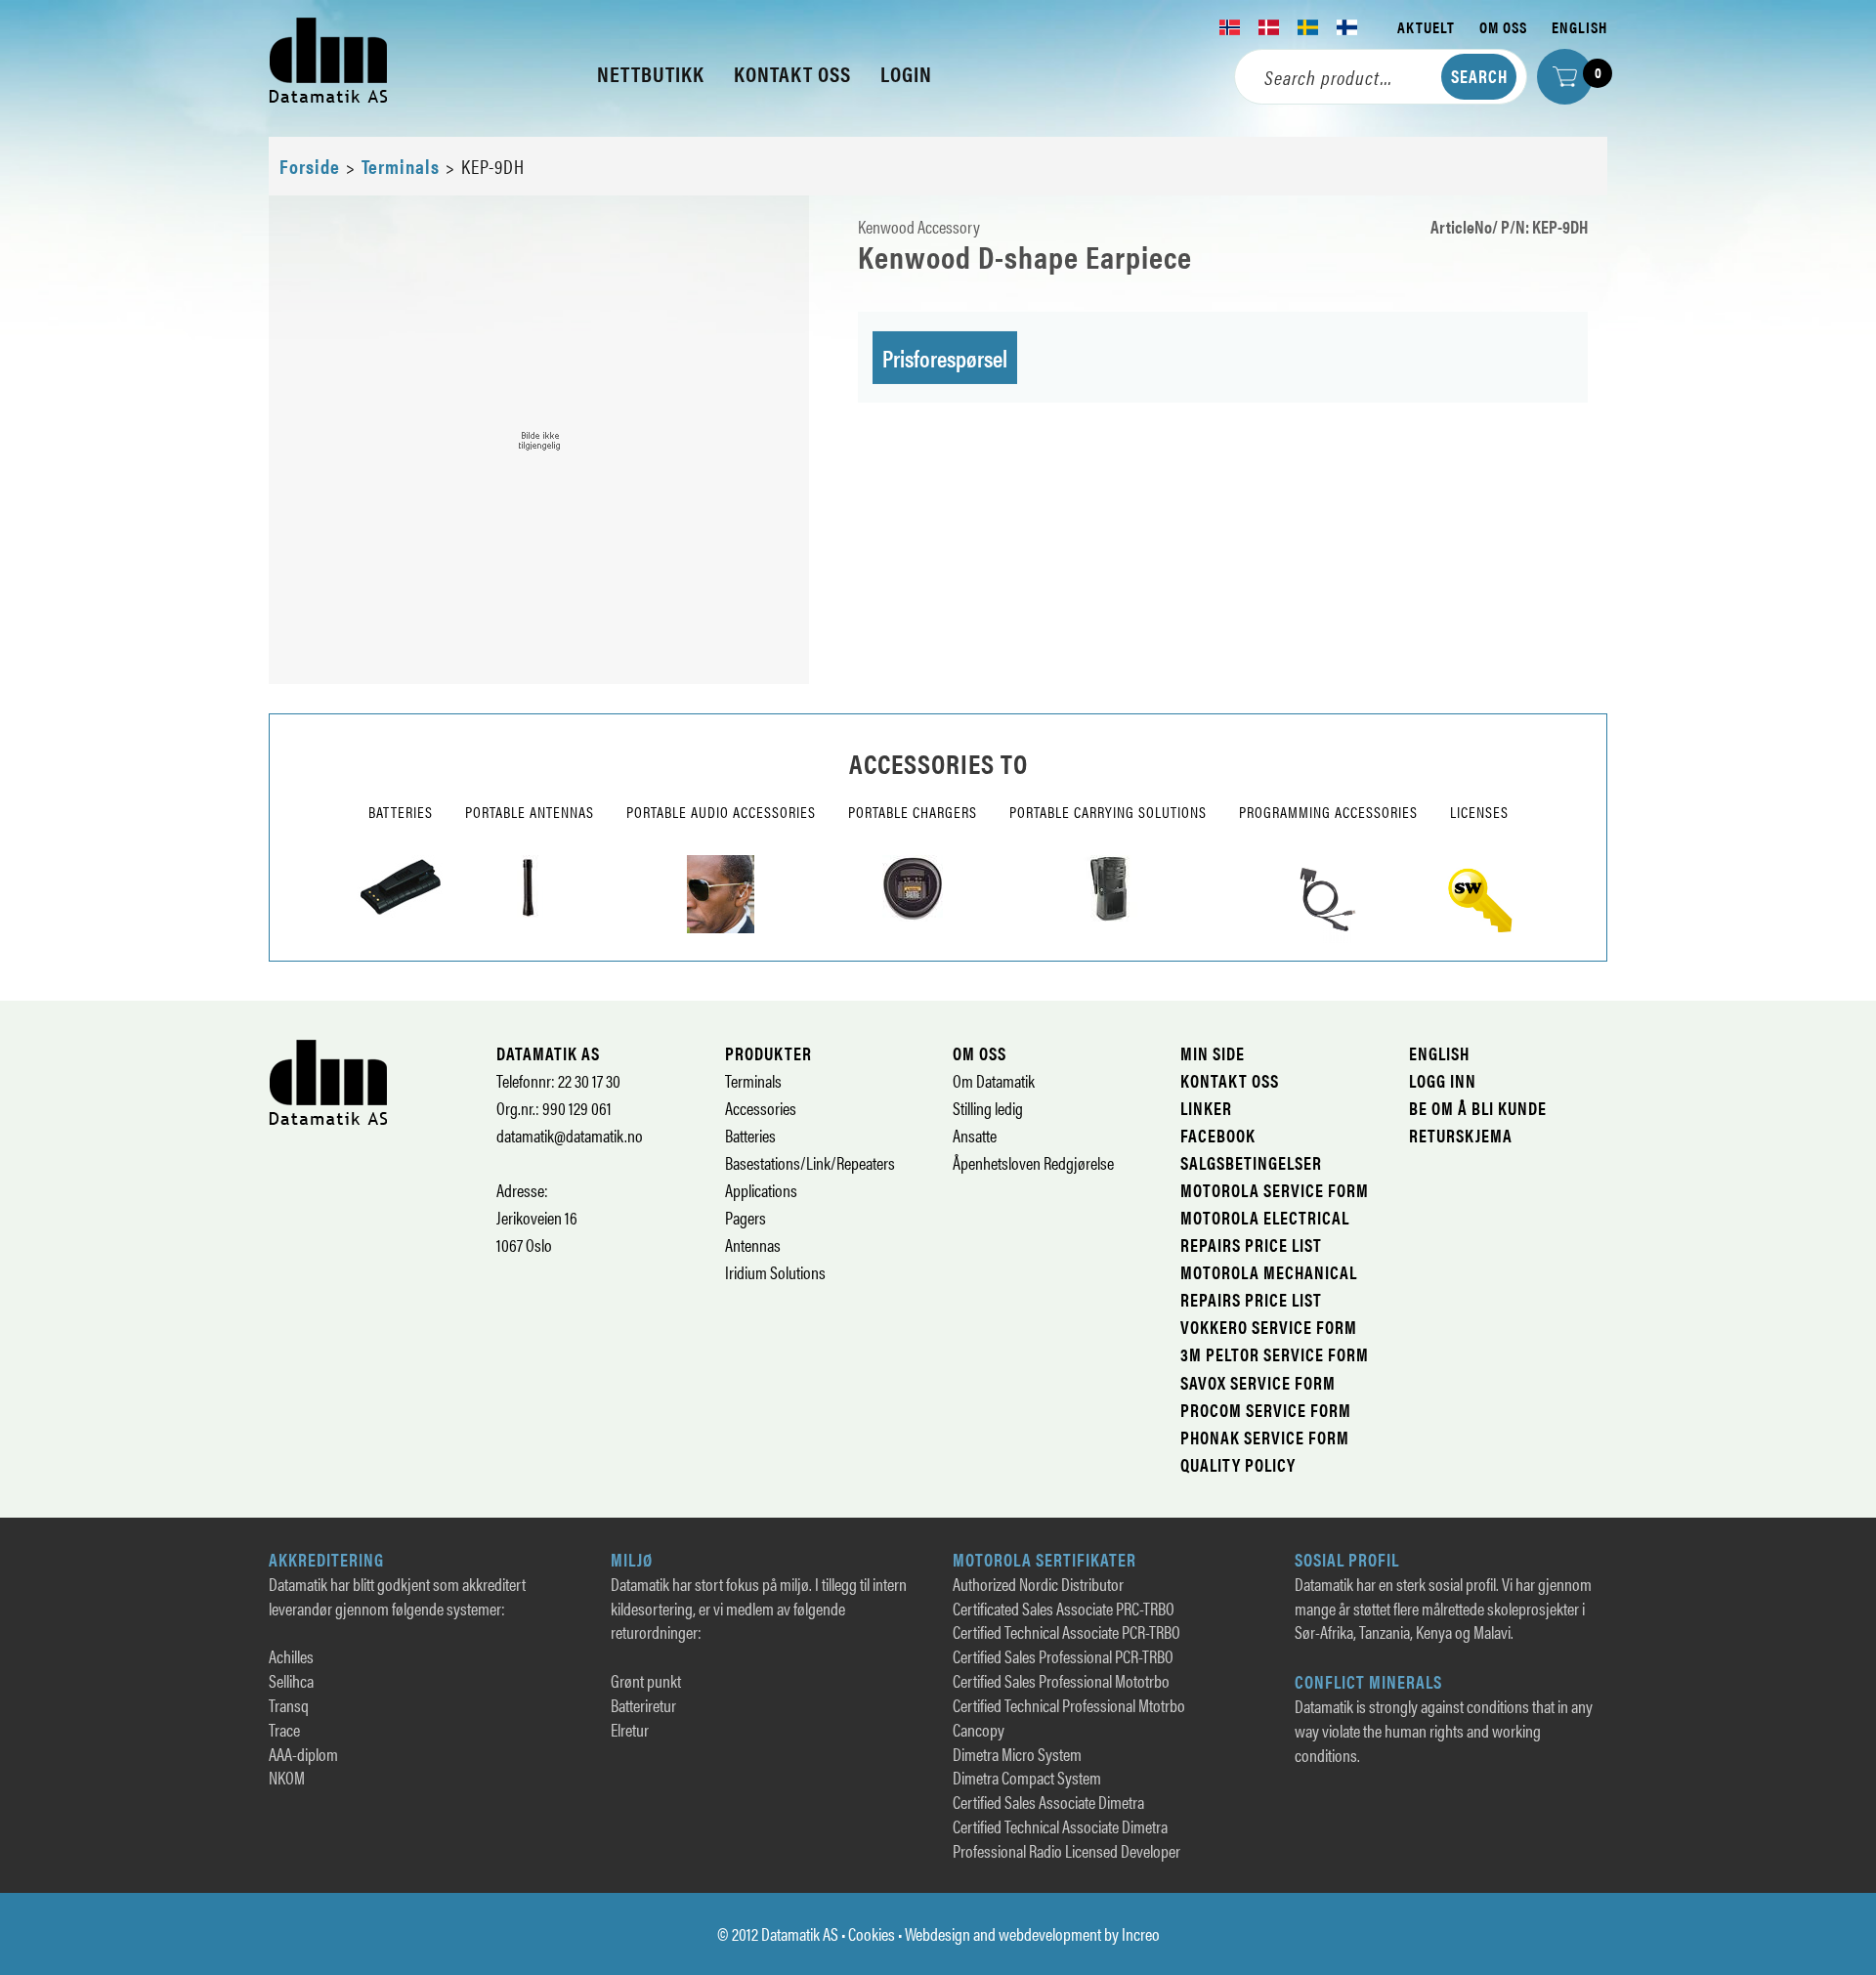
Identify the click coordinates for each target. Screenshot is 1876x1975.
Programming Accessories (1328, 812)
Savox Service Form (1258, 1382)
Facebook (1218, 1135)
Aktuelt (1426, 27)
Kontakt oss (1230, 1080)
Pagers (746, 1217)
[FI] (1347, 27)
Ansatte (975, 1135)
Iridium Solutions (775, 1272)
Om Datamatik (994, 1080)
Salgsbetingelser (1251, 1162)
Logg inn (1443, 1080)
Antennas (753, 1245)
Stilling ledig (988, 1108)
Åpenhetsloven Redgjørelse (1033, 1162)
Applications (761, 1190)
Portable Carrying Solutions (1108, 812)
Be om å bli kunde (1478, 1108)
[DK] (1269, 27)
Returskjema (1461, 1135)
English (1579, 27)
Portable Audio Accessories (721, 812)
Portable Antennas (530, 812)
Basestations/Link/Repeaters (810, 1162)
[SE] (1308, 27)
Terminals (401, 166)
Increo (1141, 1933)
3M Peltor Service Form (1275, 1354)
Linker (1206, 1108)
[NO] (1230, 27)
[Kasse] (1565, 77)
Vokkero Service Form (1269, 1327)
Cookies (872, 1933)
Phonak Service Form (1265, 1437)
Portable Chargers (913, 812)
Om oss (1503, 27)
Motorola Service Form (1275, 1190)
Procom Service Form (1266, 1410)
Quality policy (1238, 1464)
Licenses (1479, 812)
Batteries (401, 812)
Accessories (761, 1108)
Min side (1213, 1053)
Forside (310, 166)
